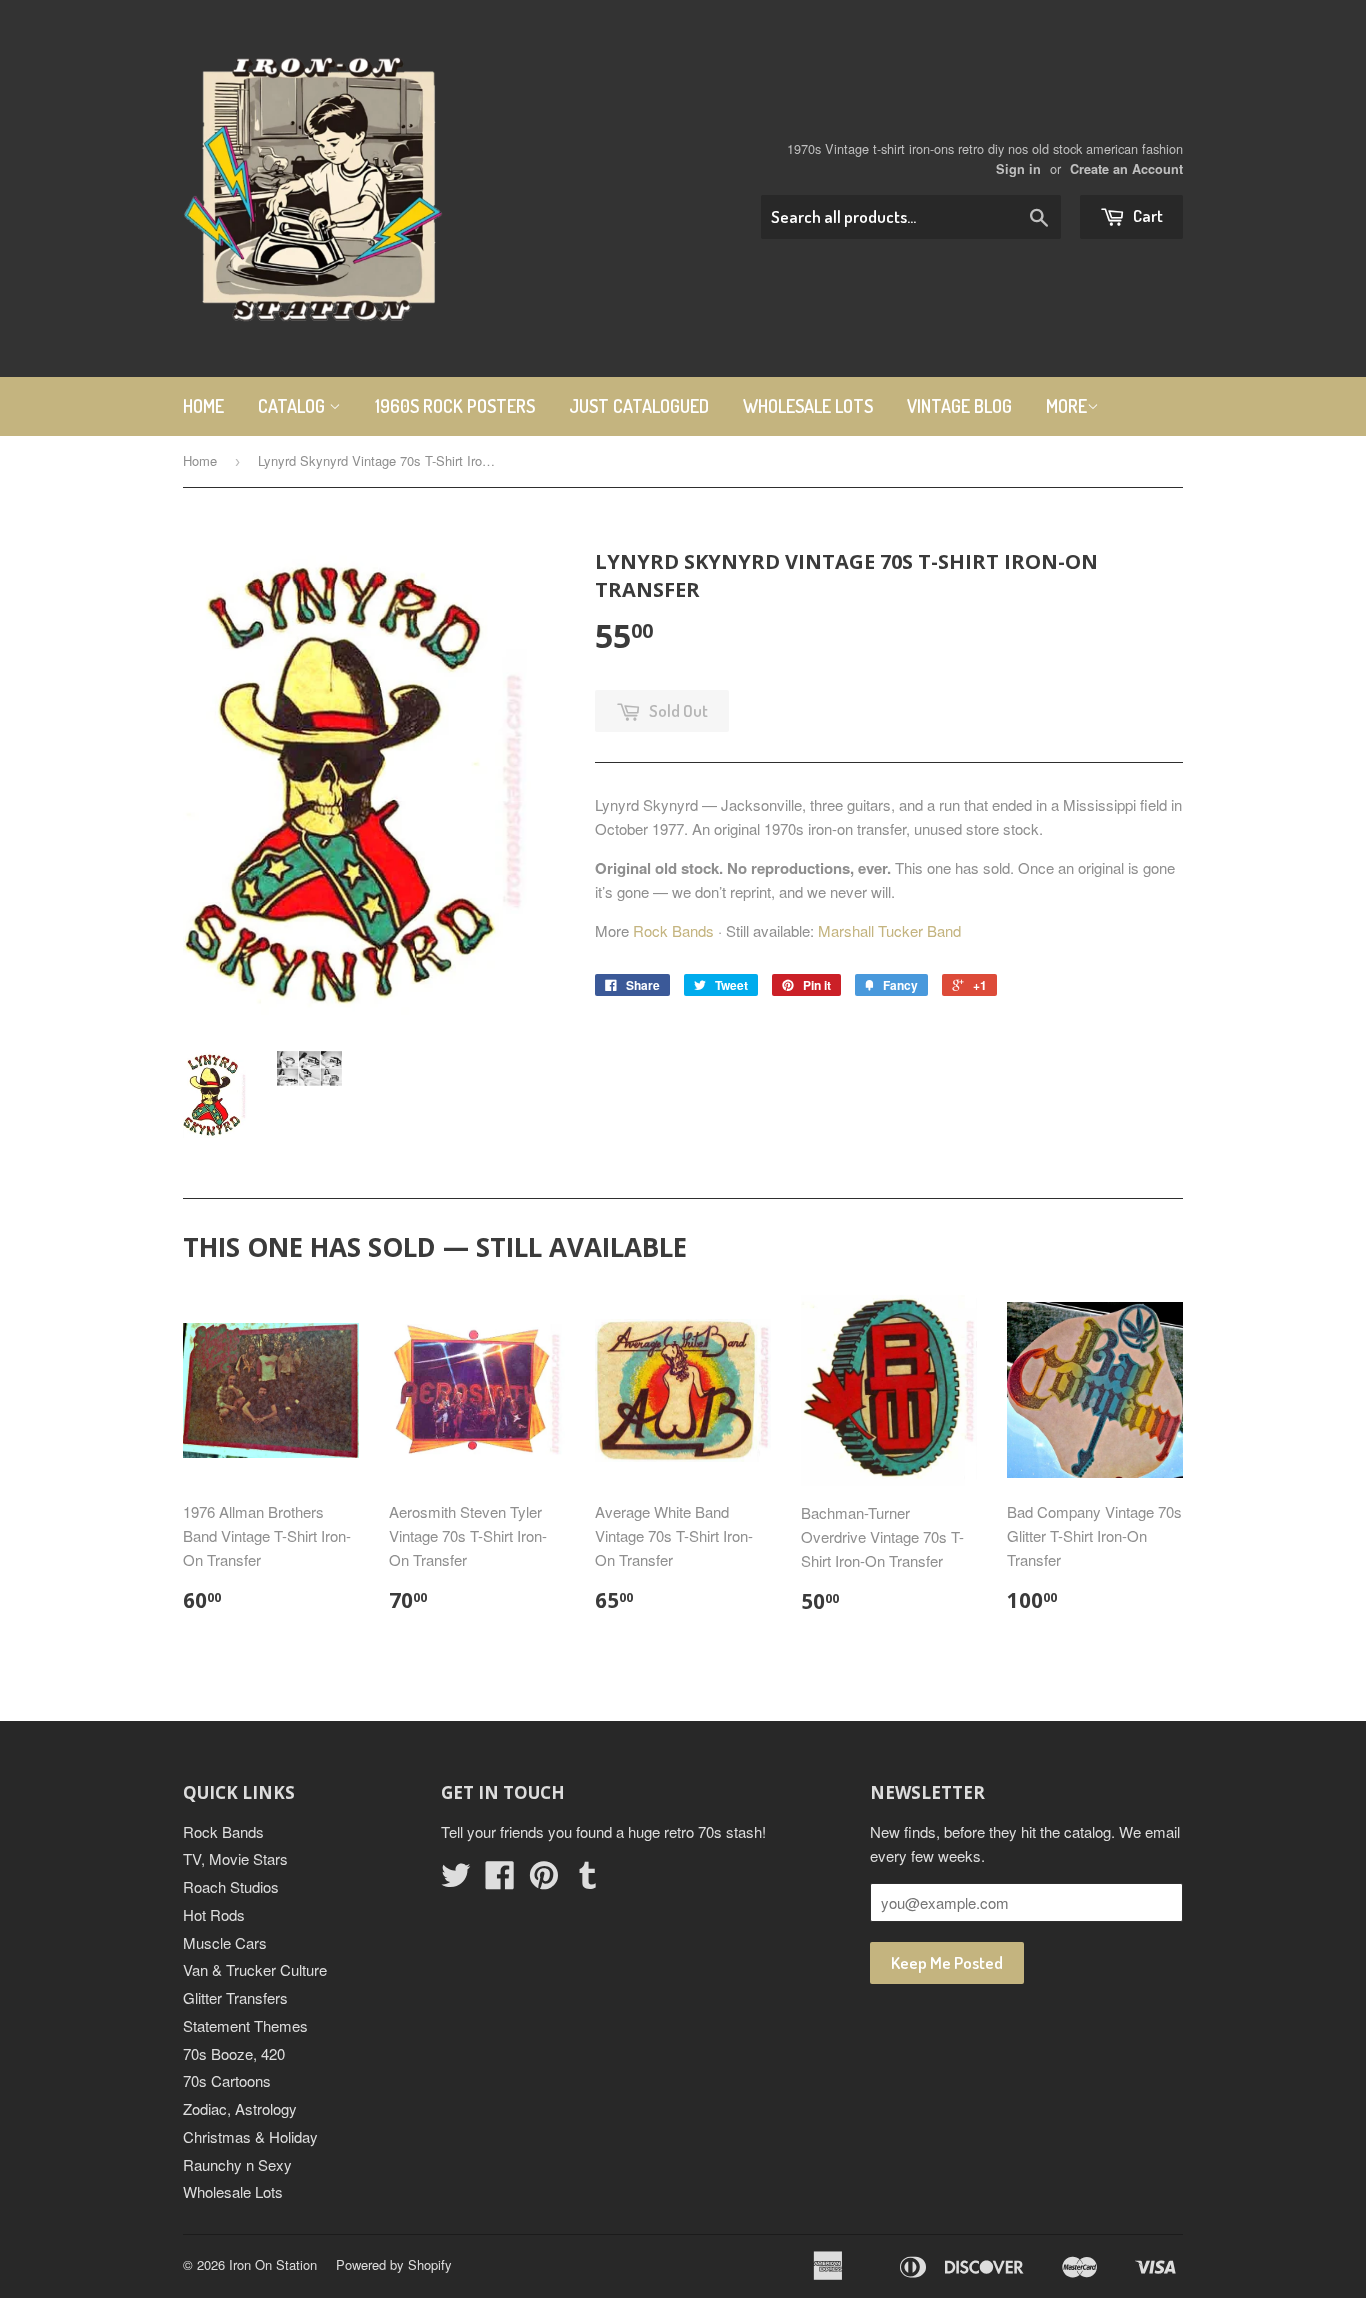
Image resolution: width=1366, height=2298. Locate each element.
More (1066, 406)
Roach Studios (231, 1886)
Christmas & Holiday (250, 2136)
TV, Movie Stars (235, 1858)
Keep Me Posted (947, 1962)
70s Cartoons (227, 2080)
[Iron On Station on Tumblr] (588, 1880)
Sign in (1018, 169)
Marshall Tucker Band (889, 930)
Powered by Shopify (394, 2264)
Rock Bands (673, 930)
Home (203, 406)
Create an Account (1126, 169)
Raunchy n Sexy (237, 2164)
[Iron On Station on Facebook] (500, 1880)
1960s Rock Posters (455, 406)
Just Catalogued (639, 406)
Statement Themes (245, 2025)
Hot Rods (214, 1914)
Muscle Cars (225, 1942)
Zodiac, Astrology (240, 2108)
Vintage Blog (959, 406)
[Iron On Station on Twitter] (456, 1880)
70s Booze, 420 (234, 2053)
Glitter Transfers (235, 1997)
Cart (1146, 215)
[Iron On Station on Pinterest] (544, 1880)
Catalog (293, 406)
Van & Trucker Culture (255, 1969)
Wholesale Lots (808, 406)
